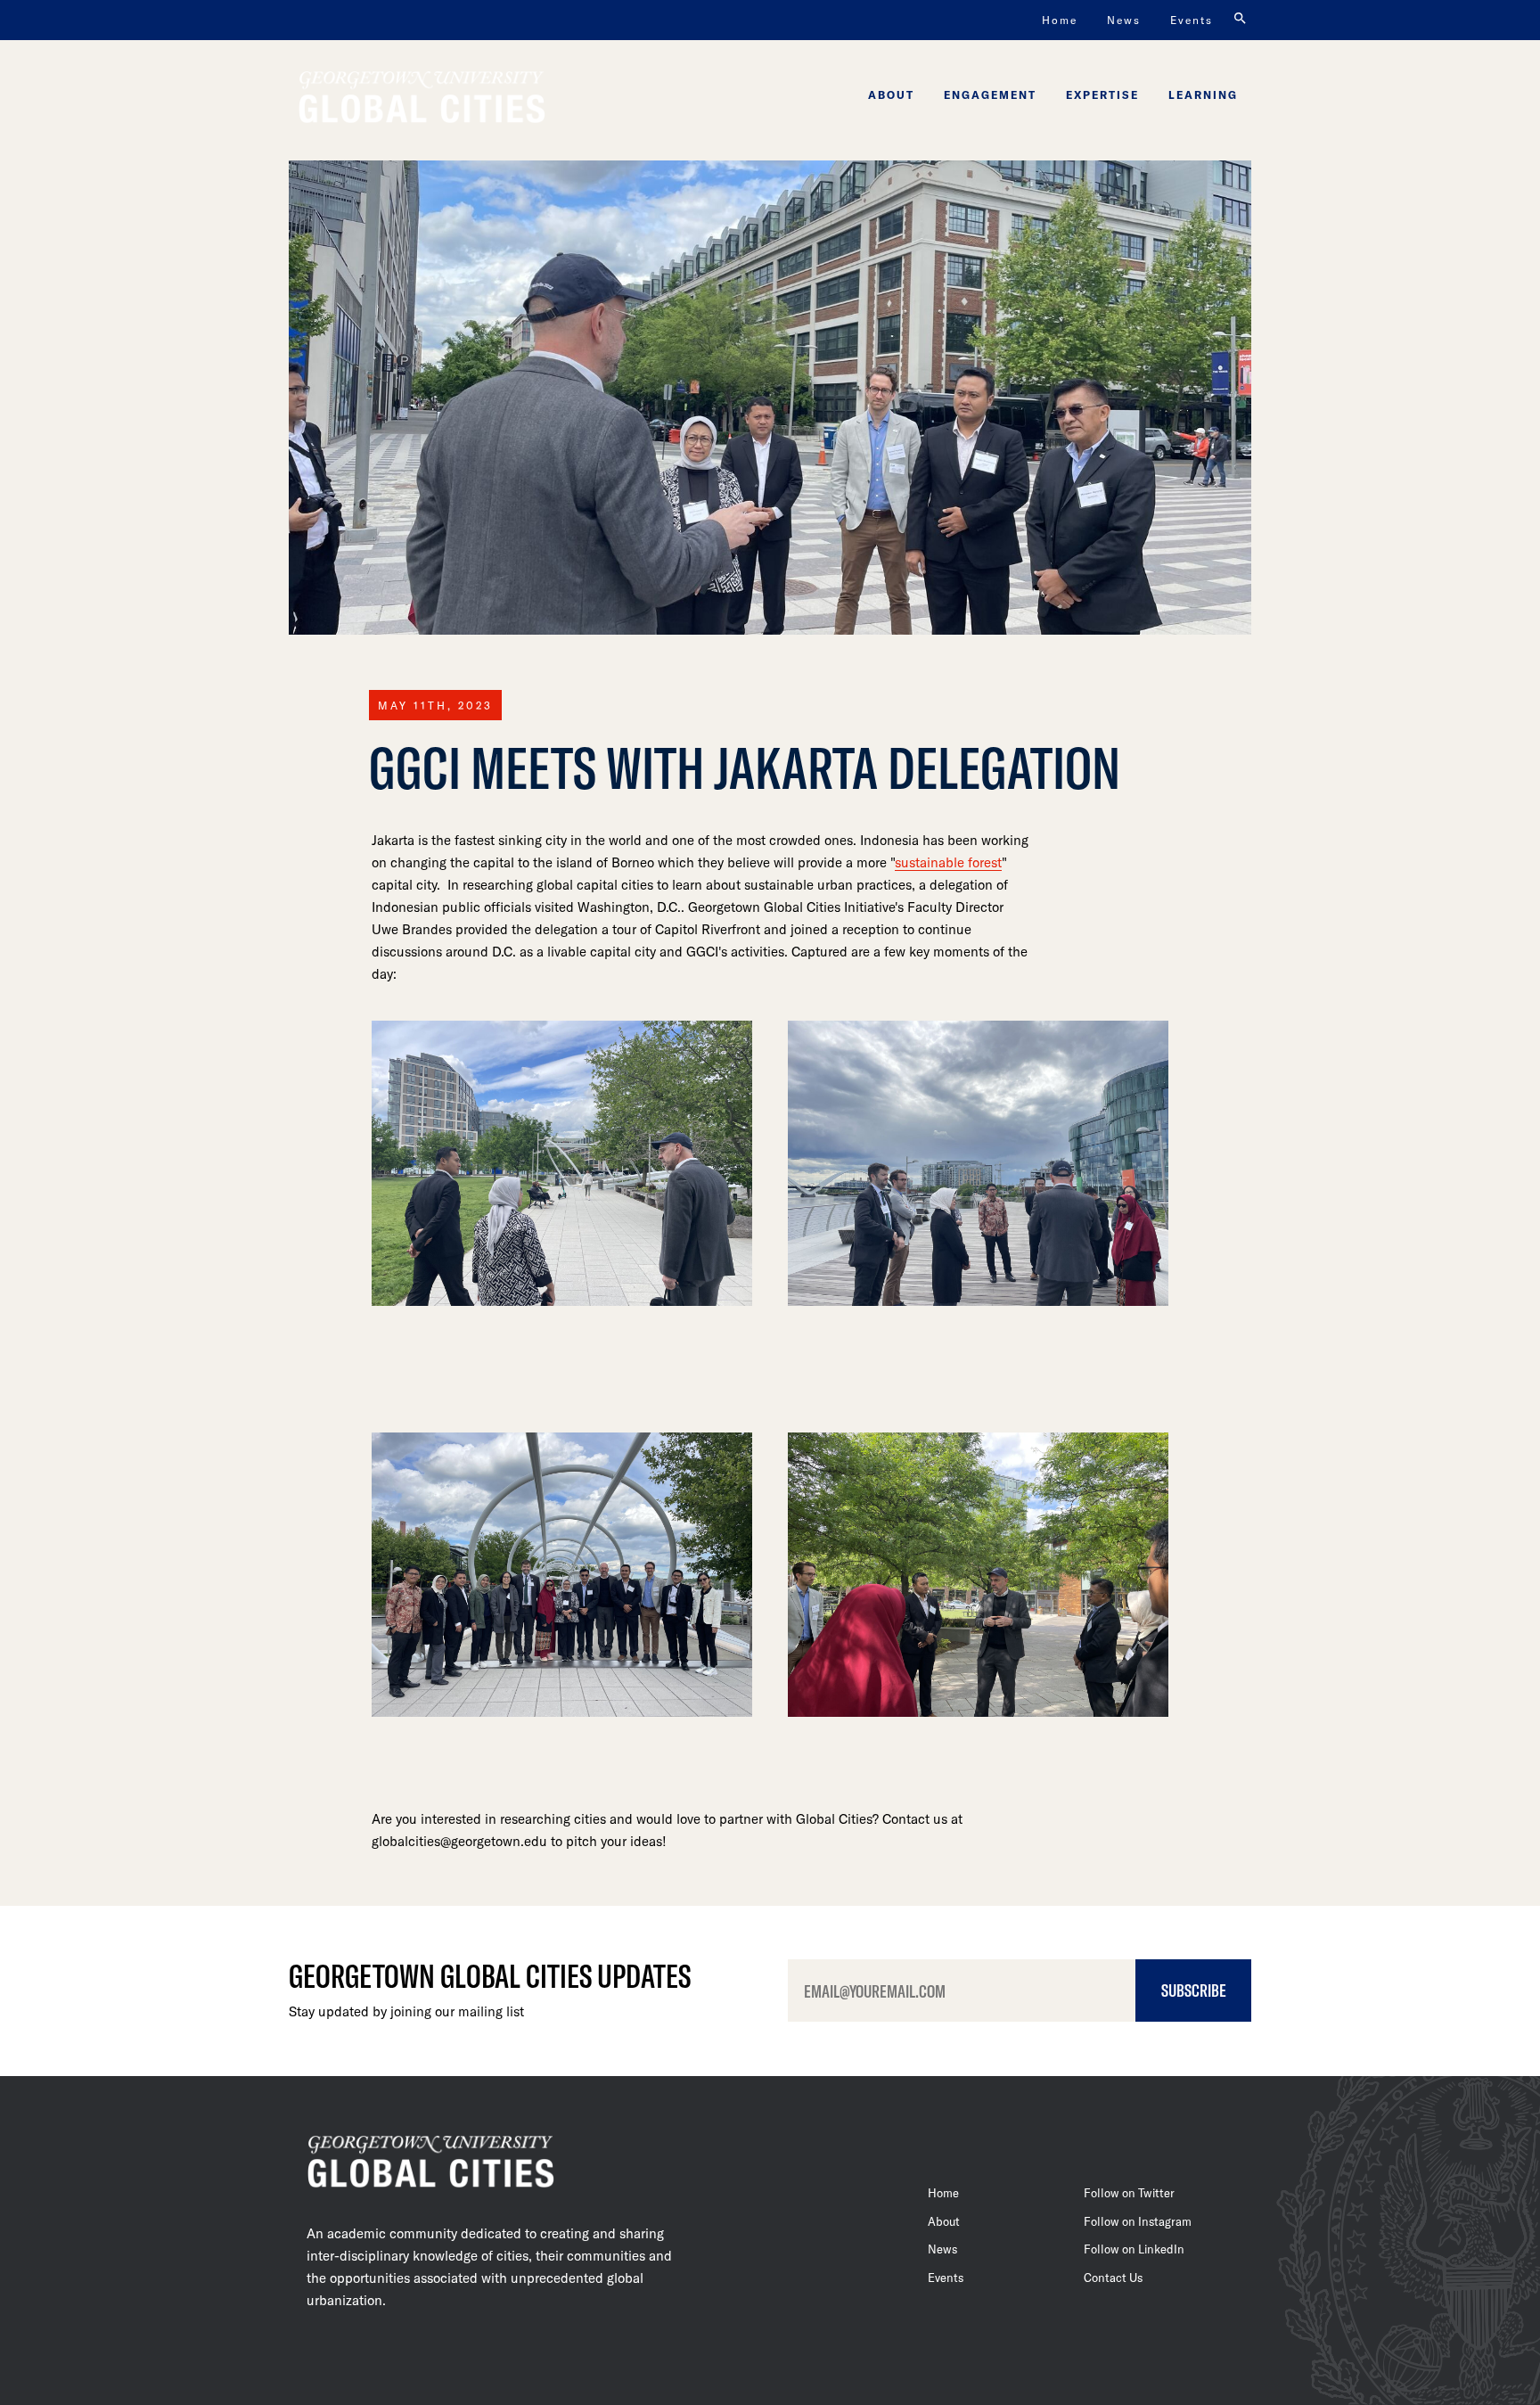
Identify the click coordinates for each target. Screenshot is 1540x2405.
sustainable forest (948, 862)
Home (1060, 20)
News (1124, 20)
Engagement (990, 94)
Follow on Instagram (1138, 2221)
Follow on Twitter (1129, 2193)
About (891, 94)
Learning (1203, 94)
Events (1192, 20)
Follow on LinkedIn (1134, 2249)
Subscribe (1194, 1990)
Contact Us (1113, 2278)
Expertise (1102, 94)
